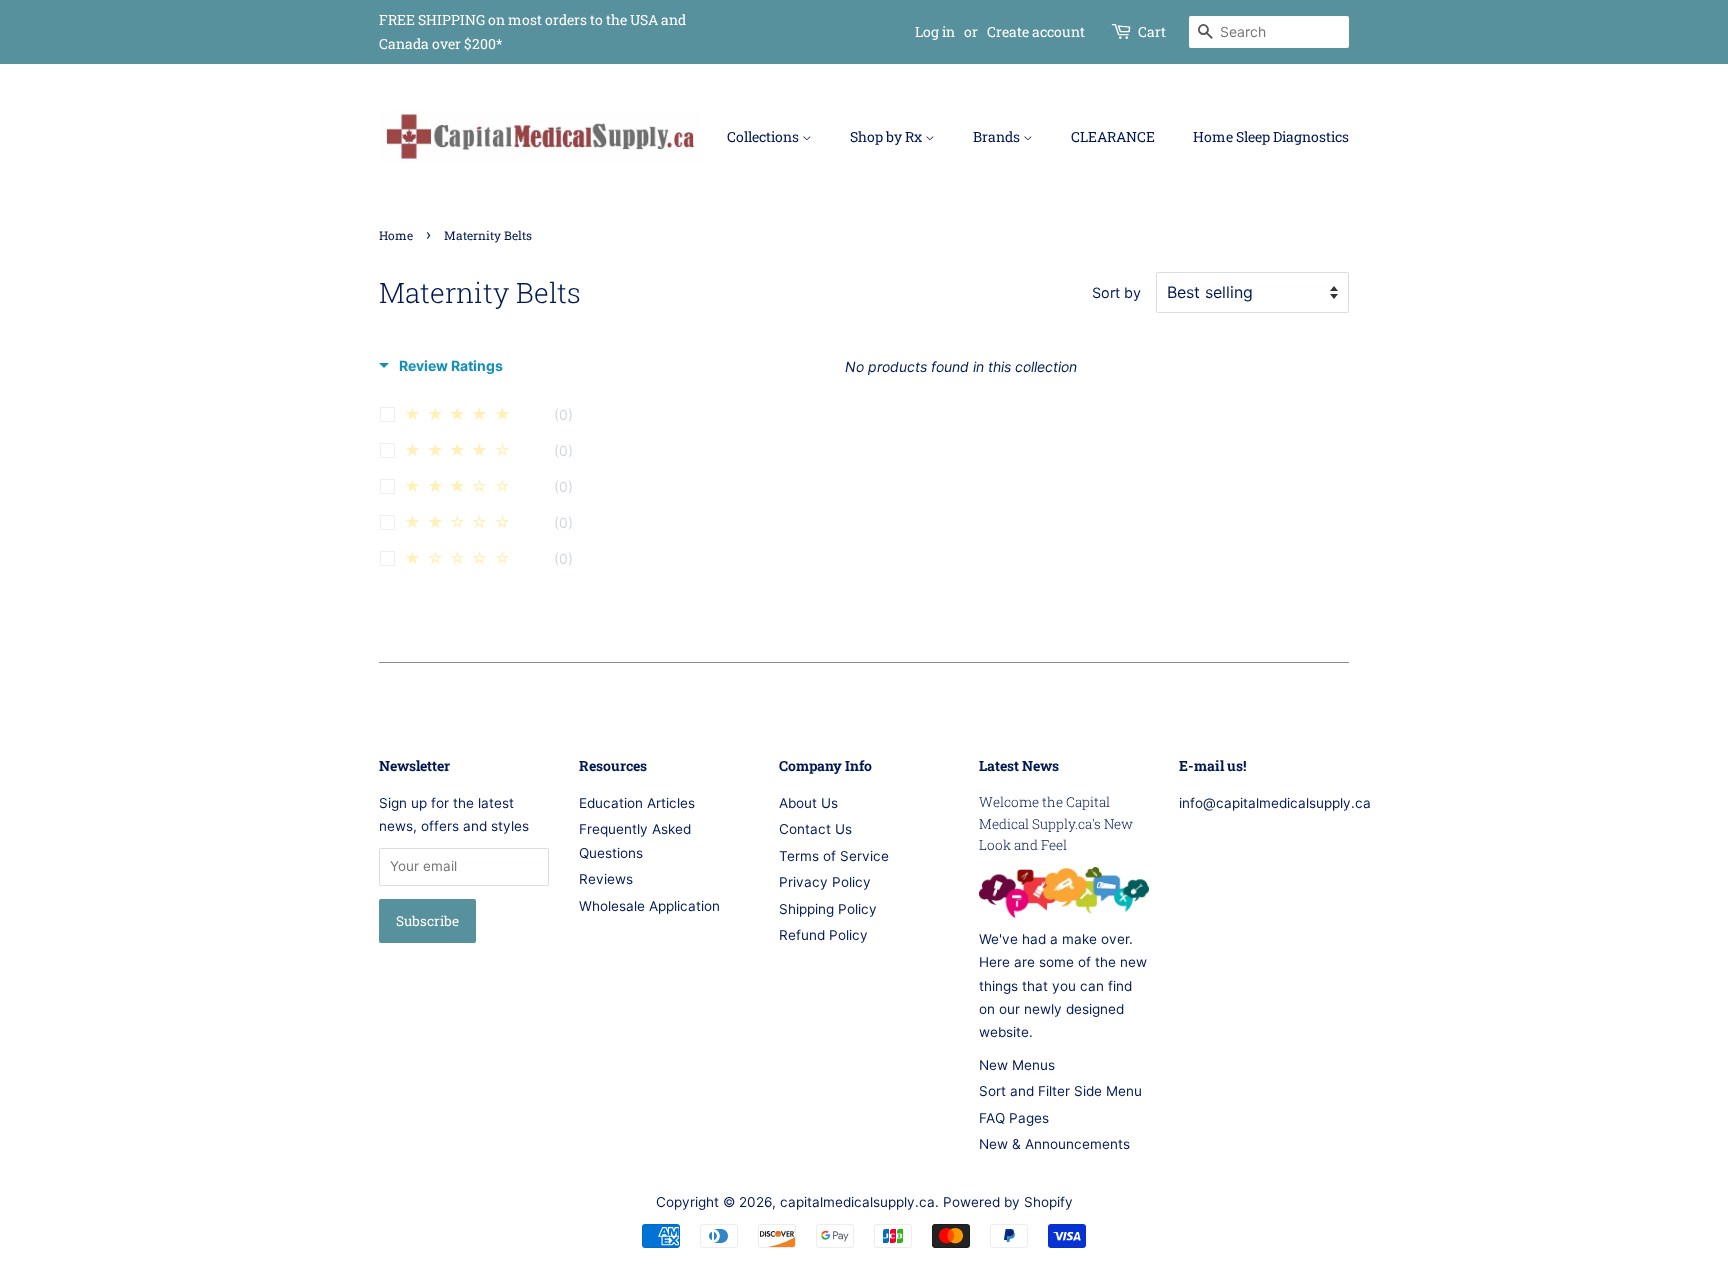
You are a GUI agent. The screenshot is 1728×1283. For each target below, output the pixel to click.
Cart (1152, 31)
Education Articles (637, 803)
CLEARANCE (1113, 136)
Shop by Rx (887, 136)
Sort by (1116, 292)
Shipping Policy (828, 909)
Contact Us (815, 829)
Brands (998, 136)
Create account (1036, 31)
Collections (764, 136)
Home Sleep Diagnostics (1271, 136)
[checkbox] (487, 417)
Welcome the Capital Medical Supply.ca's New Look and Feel (1056, 824)
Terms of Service (834, 856)
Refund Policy (823, 935)
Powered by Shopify (1008, 1202)
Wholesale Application (649, 906)
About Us (808, 803)
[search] (1269, 32)
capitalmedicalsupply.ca (857, 1202)
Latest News (1019, 765)
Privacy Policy (825, 882)
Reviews (606, 879)
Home (396, 235)
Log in (935, 31)
